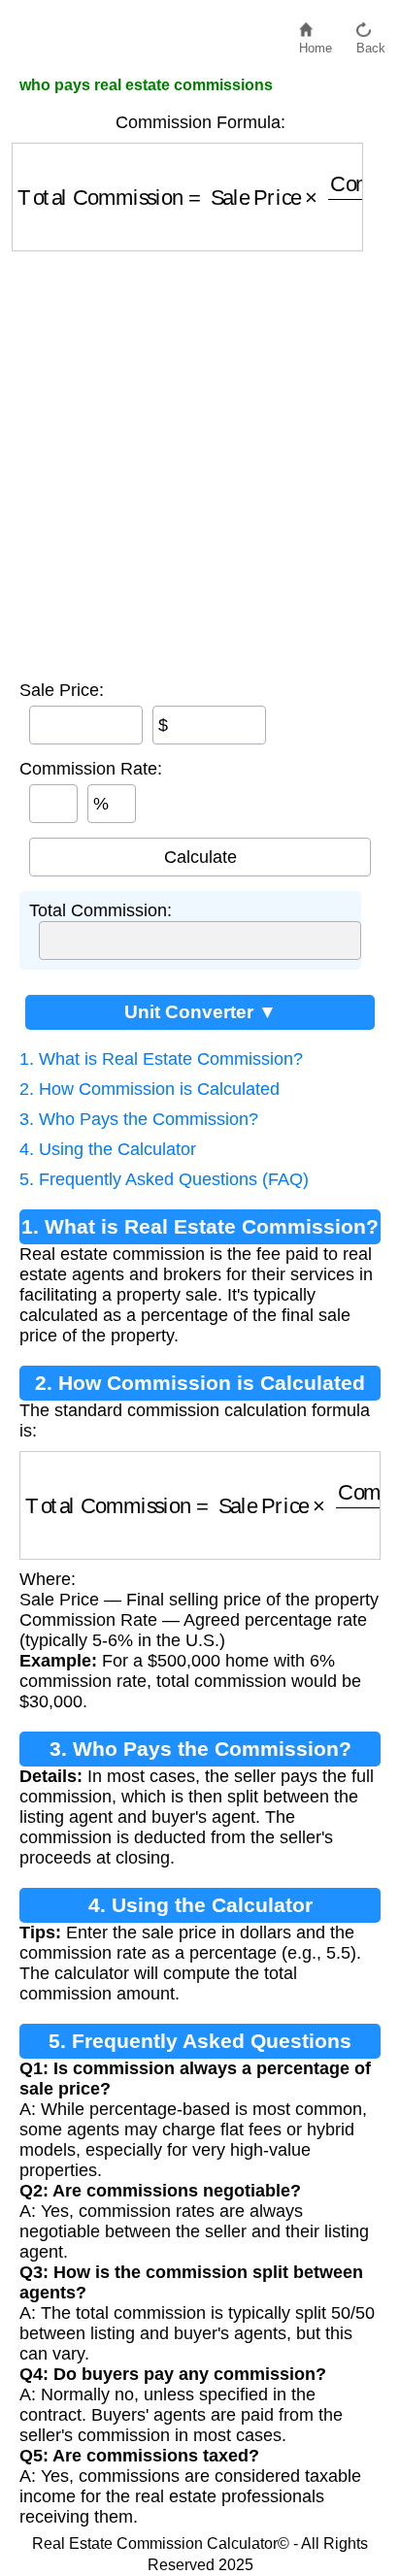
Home (316, 43)
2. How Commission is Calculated (150, 1089)
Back (371, 43)
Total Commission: (100, 910)
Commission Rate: (91, 769)
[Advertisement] (200, 461)
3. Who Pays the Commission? (139, 1119)
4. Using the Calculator (108, 1149)
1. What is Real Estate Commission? (161, 1059)
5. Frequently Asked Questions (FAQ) (164, 1179)
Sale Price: (62, 690)
